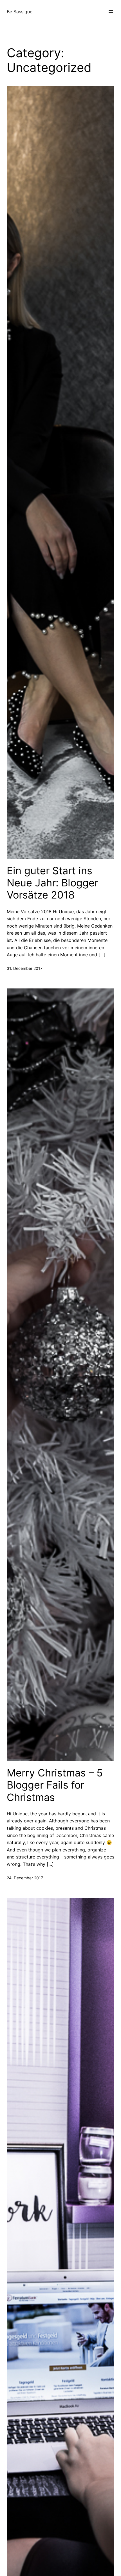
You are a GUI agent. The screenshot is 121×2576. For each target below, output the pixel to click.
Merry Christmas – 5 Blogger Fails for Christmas (55, 1785)
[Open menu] (111, 12)
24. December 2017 (25, 1878)
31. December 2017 (25, 968)
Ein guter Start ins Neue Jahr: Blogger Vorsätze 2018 (52, 883)
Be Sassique (20, 12)
